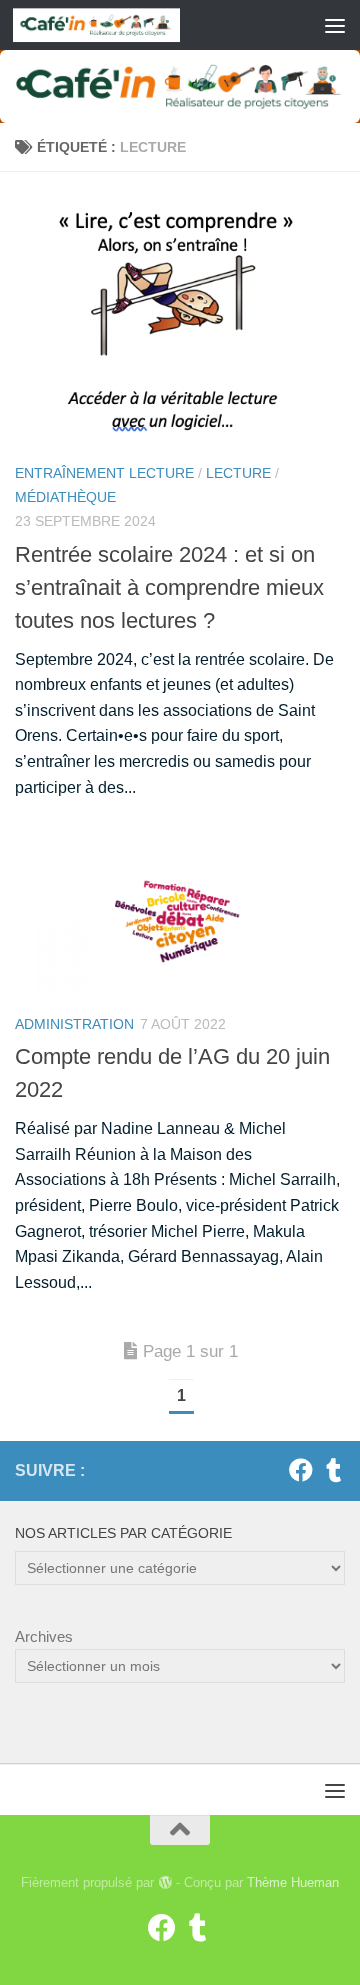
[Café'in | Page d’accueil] (124, 25)
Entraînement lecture (104, 473)
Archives (44, 1636)
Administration (74, 1024)
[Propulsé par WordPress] (164, 1882)
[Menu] (335, 25)
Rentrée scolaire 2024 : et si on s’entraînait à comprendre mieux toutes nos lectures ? (169, 587)
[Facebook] (301, 1470)
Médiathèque (65, 497)
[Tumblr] (333, 1470)
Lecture (238, 473)
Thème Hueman (293, 1882)
